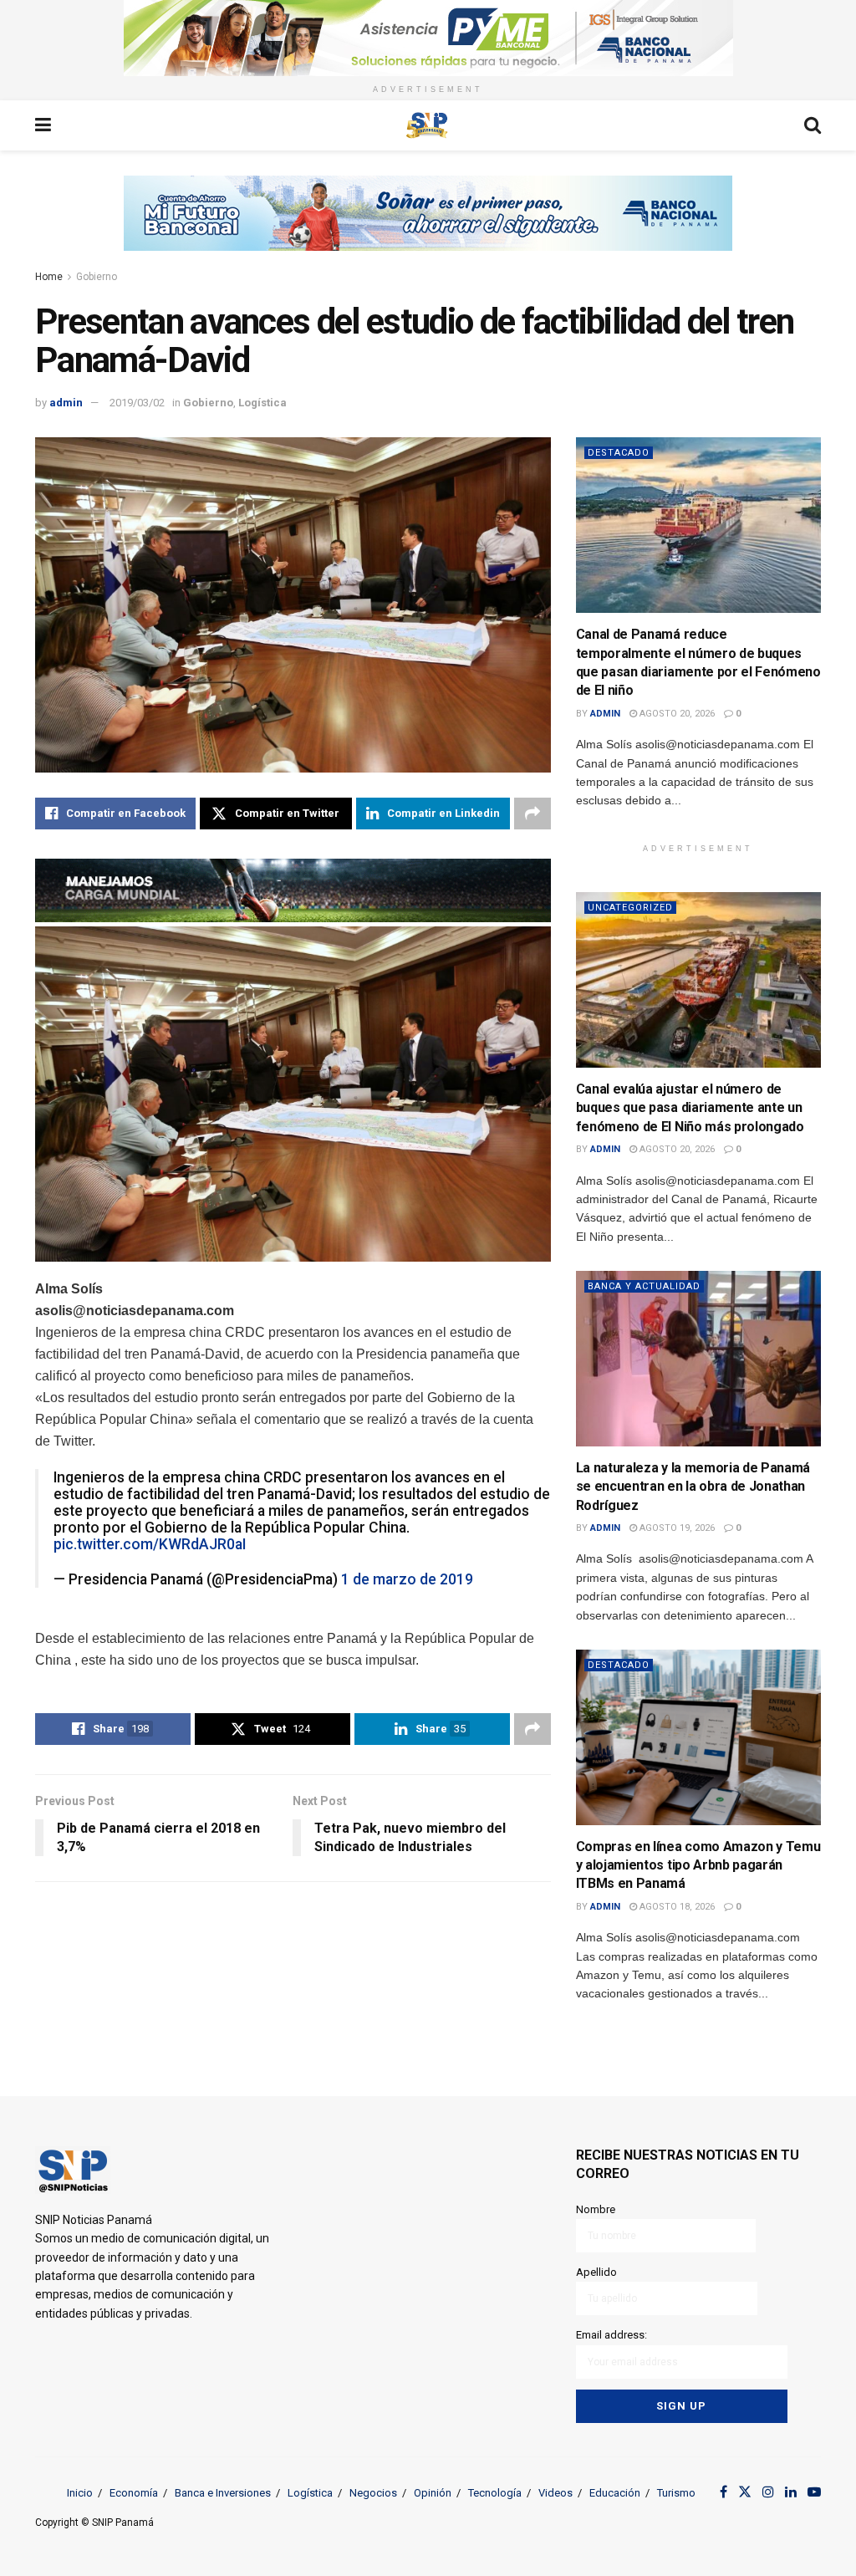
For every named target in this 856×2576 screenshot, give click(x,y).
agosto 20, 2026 (676, 714)
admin (66, 403)
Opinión (433, 2493)
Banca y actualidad (644, 1286)
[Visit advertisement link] (428, 38)
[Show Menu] (43, 125)
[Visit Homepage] (427, 125)
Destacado (619, 453)
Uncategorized (630, 908)
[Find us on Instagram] (768, 2492)
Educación (615, 2493)
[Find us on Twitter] (745, 2492)
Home (49, 277)
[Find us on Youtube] (814, 2492)
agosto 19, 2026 (676, 1528)
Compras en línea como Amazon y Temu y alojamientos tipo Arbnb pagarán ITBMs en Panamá (698, 1865)
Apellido (596, 2272)
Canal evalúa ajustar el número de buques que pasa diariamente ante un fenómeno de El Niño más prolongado (690, 1108)
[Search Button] (813, 125)
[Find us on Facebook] (724, 2492)
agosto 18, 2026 (676, 1907)
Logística (262, 403)
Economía (134, 2493)
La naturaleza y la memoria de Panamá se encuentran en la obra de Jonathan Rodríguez (693, 1487)
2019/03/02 (137, 403)
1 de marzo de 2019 (407, 1579)
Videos (555, 2493)
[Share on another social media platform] (532, 814)
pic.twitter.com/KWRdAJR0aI (150, 1544)
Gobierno (97, 277)
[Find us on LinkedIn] (791, 2492)
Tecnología (495, 2493)
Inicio (80, 2493)
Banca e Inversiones (223, 2493)
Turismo (676, 2493)
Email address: (611, 2335)
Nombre (596, 2209)
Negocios (373, 2493)
